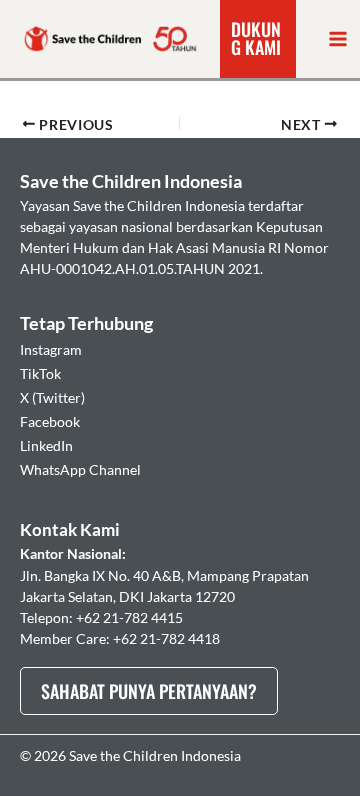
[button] (258, 39)
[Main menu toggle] (338, 39)
